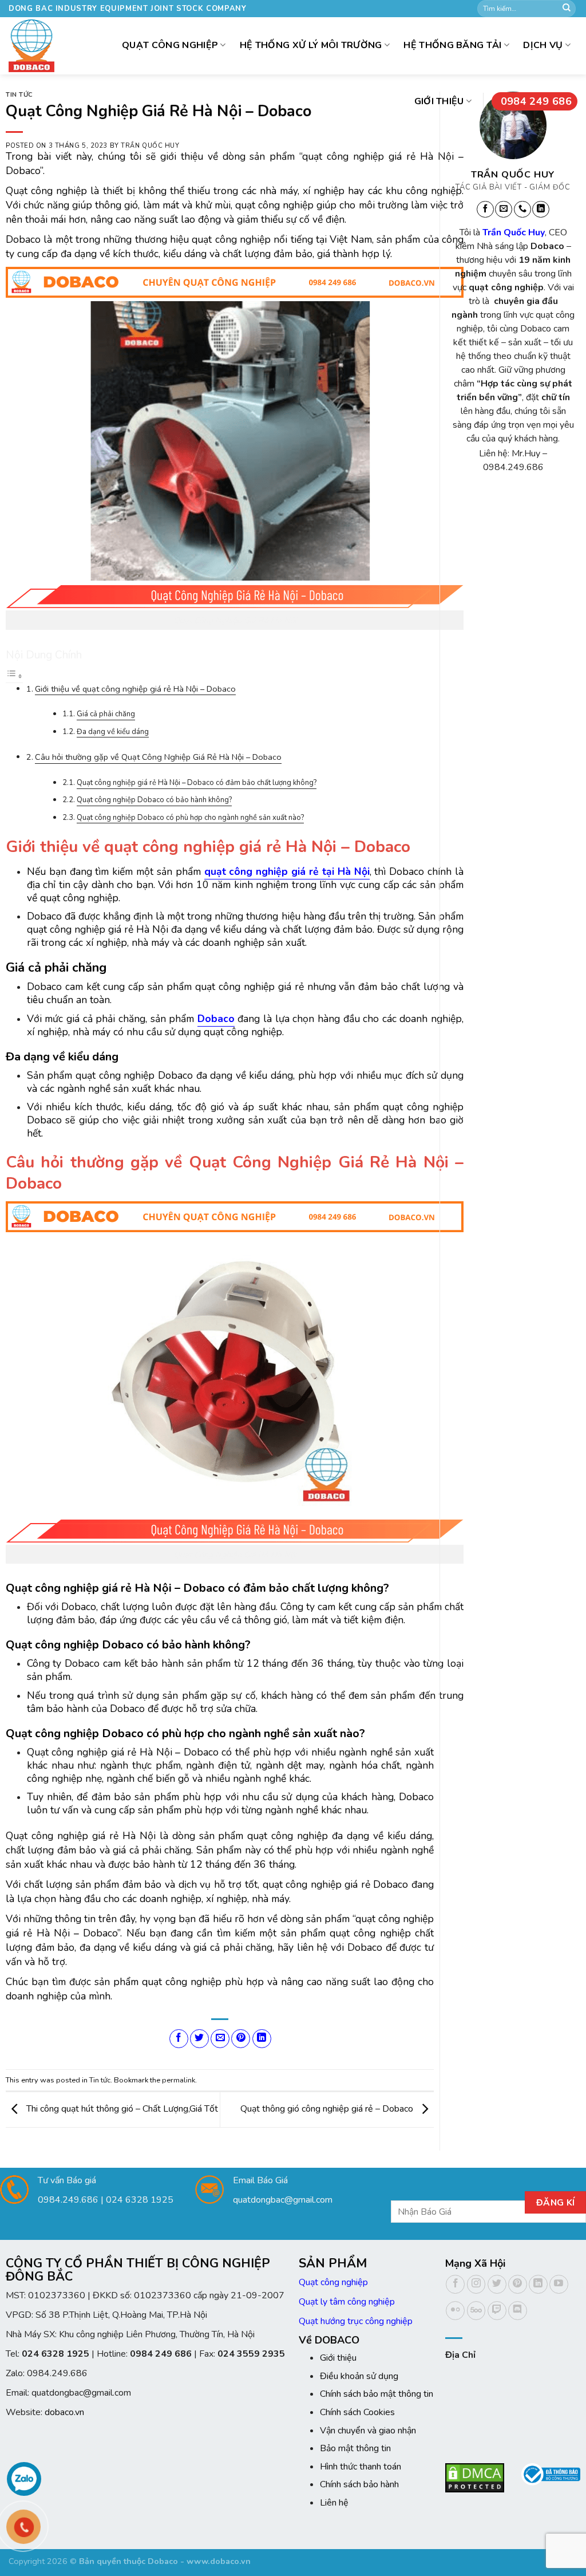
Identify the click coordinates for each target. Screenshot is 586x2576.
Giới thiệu (439, 101)
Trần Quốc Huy (150, 146)
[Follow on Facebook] (485, 210)
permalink (179, 2080)
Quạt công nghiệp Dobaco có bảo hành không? (154, 800)
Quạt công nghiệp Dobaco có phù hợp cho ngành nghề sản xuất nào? (190, 818)
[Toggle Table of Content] (14, 677)
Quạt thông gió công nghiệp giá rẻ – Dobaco (328, 2109)
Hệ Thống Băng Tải (452, 45)
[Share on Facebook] (179, 2039)
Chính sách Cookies (357, 2412)
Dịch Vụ (543, 45)
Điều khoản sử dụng (359, 2376)
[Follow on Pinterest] (518, 2284)
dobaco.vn (64, 2412)
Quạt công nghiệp (333, 2282)
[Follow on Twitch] (497, 2311)
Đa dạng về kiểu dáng (113, 732)
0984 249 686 (536, 101)
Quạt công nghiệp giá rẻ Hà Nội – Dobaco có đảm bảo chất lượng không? (197, 783)
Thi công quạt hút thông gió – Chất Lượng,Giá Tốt (121, 2109)
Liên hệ (334, 2503)
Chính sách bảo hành (359, 2484)
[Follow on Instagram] (476, 2284)
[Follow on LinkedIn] (541, 210)
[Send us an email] (504, 210)
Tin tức (19, 95)
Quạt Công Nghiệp (170, 45)
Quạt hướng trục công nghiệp (356, 2321)
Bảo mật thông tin (355, 2448)
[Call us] (522, 210)
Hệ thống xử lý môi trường (311, 45)
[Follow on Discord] (518, 2311)
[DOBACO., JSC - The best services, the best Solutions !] (31, 46)
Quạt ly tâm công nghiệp (347, 2302)
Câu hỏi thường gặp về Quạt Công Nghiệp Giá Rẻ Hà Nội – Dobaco (158, 757)
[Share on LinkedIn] (262, 2039)
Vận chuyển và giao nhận (368, 2431)
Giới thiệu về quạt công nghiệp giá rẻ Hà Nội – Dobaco (135, 689)
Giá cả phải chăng (106, 714)
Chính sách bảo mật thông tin (377, 2394)
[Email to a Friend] (220, 2039)
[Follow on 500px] (476, 2311)
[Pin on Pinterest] (241, 2039)
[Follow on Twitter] (497, 2284)
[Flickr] (455, 2311)
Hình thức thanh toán (361, 2467)
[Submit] (567, 9)
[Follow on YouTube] (559, 2284)
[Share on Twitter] (199, 2039)
